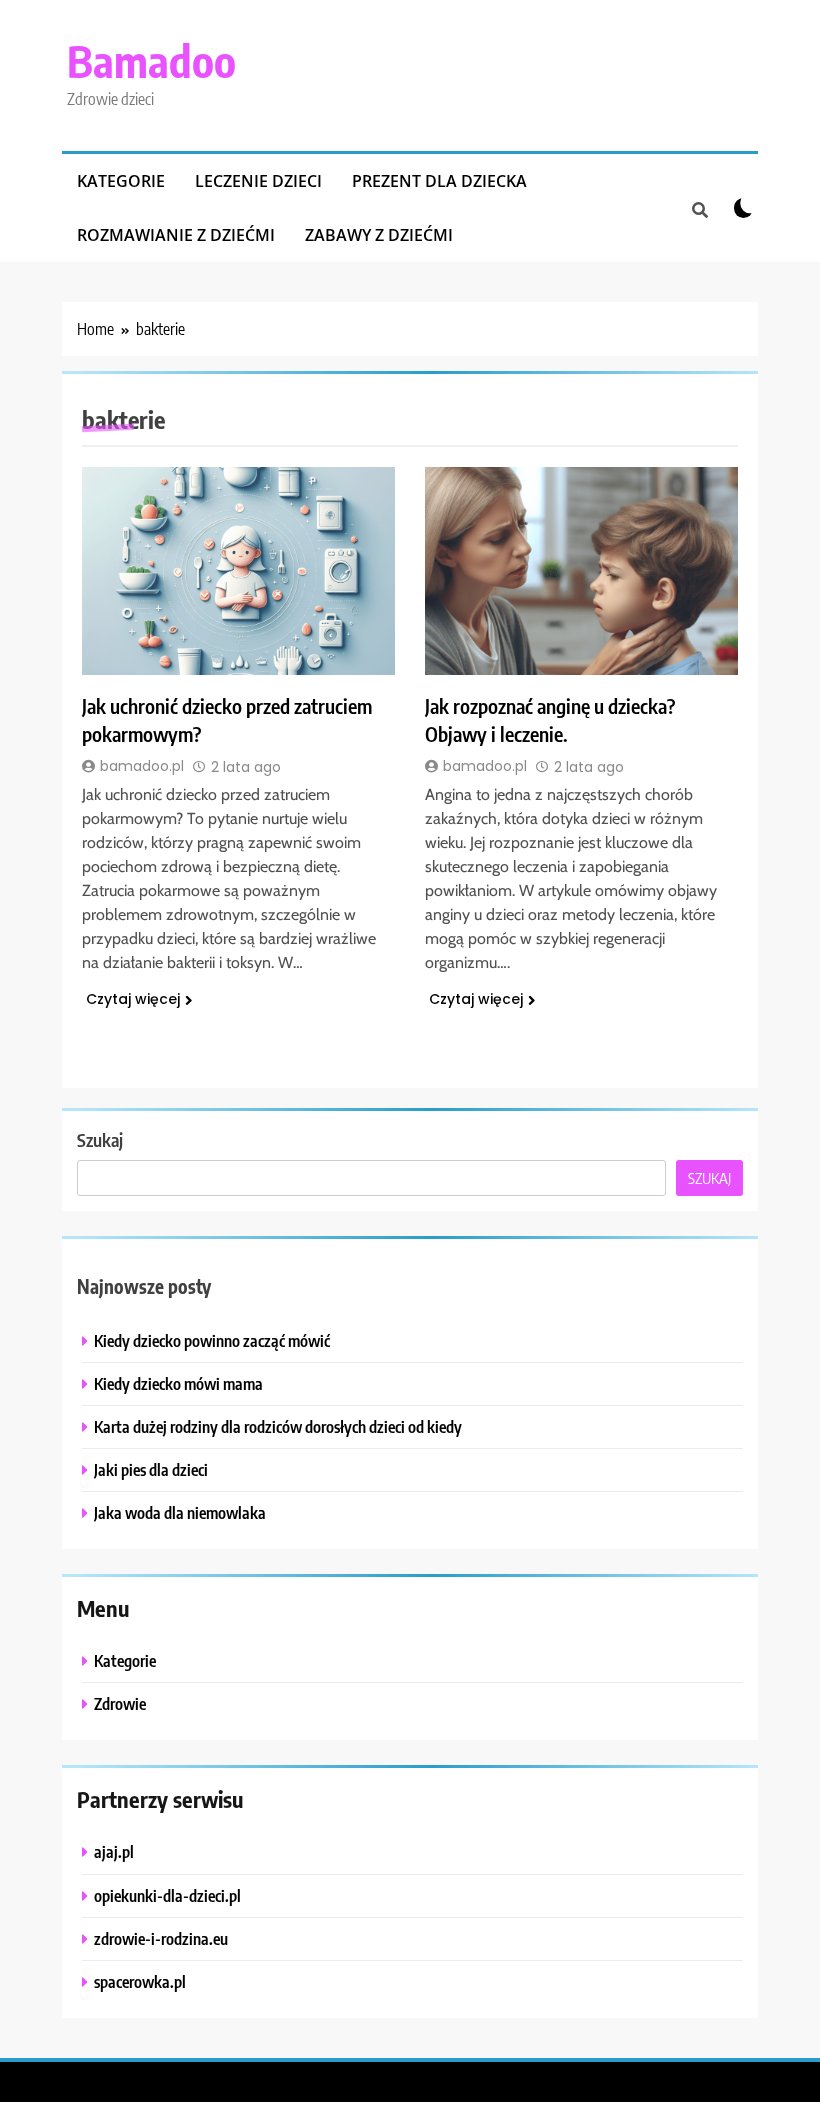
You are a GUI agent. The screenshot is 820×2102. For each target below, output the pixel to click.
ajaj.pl (114, 1851)
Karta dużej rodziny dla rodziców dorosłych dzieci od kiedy (278, 1426)
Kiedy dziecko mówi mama (178, 1383)
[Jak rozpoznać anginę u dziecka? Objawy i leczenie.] (581, 571)
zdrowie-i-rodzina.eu (161, 1938)
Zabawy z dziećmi (379, 235)
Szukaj (100, 1139)
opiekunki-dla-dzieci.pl (167, 1895)
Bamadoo (151, 60)
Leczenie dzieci (258, 181)
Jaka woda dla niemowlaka (180, 1512)
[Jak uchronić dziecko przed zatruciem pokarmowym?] (238, 571)
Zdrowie (120, 1703)
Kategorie (121, 181)
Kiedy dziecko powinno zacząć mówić (212, 1340)
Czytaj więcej (133, 999)
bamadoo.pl (142, 766)
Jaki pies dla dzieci (151, 1469)
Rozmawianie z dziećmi (176, 235)
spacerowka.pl (140, 1981)
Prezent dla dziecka (439, 181)
